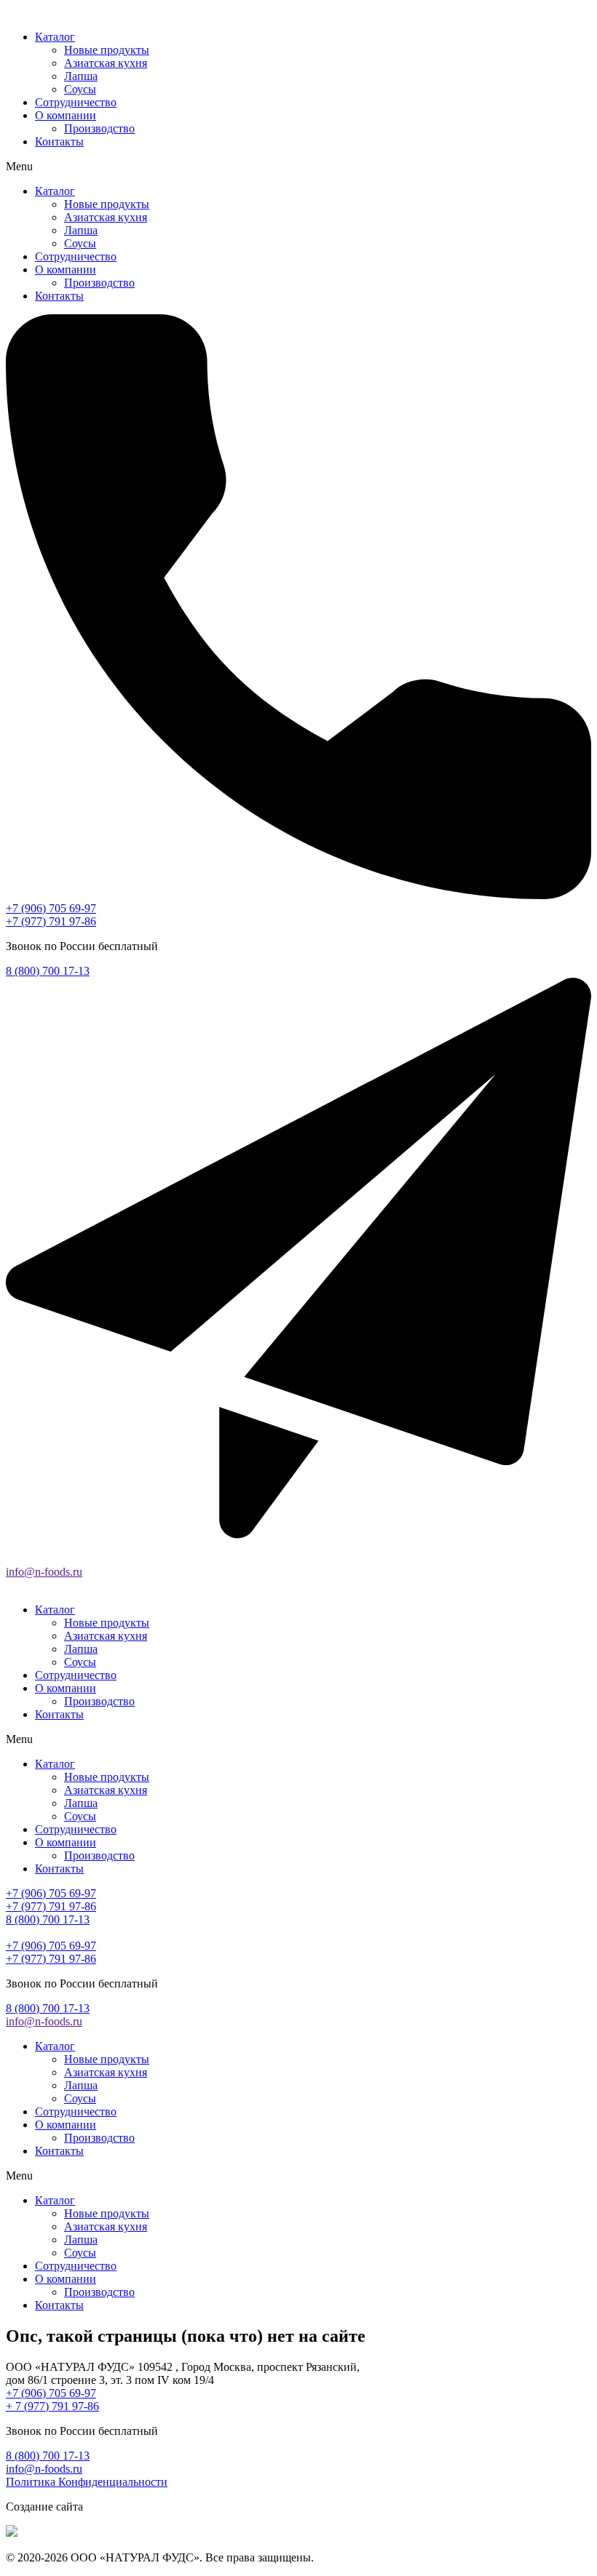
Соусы (80, 89)
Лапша (81, 76)
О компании (66, 115)
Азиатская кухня (106, 63)
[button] (298, 167)
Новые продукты (107, 50)
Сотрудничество (76, 102)
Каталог (55, 37)
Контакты (59, 141)
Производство (99, 128)
